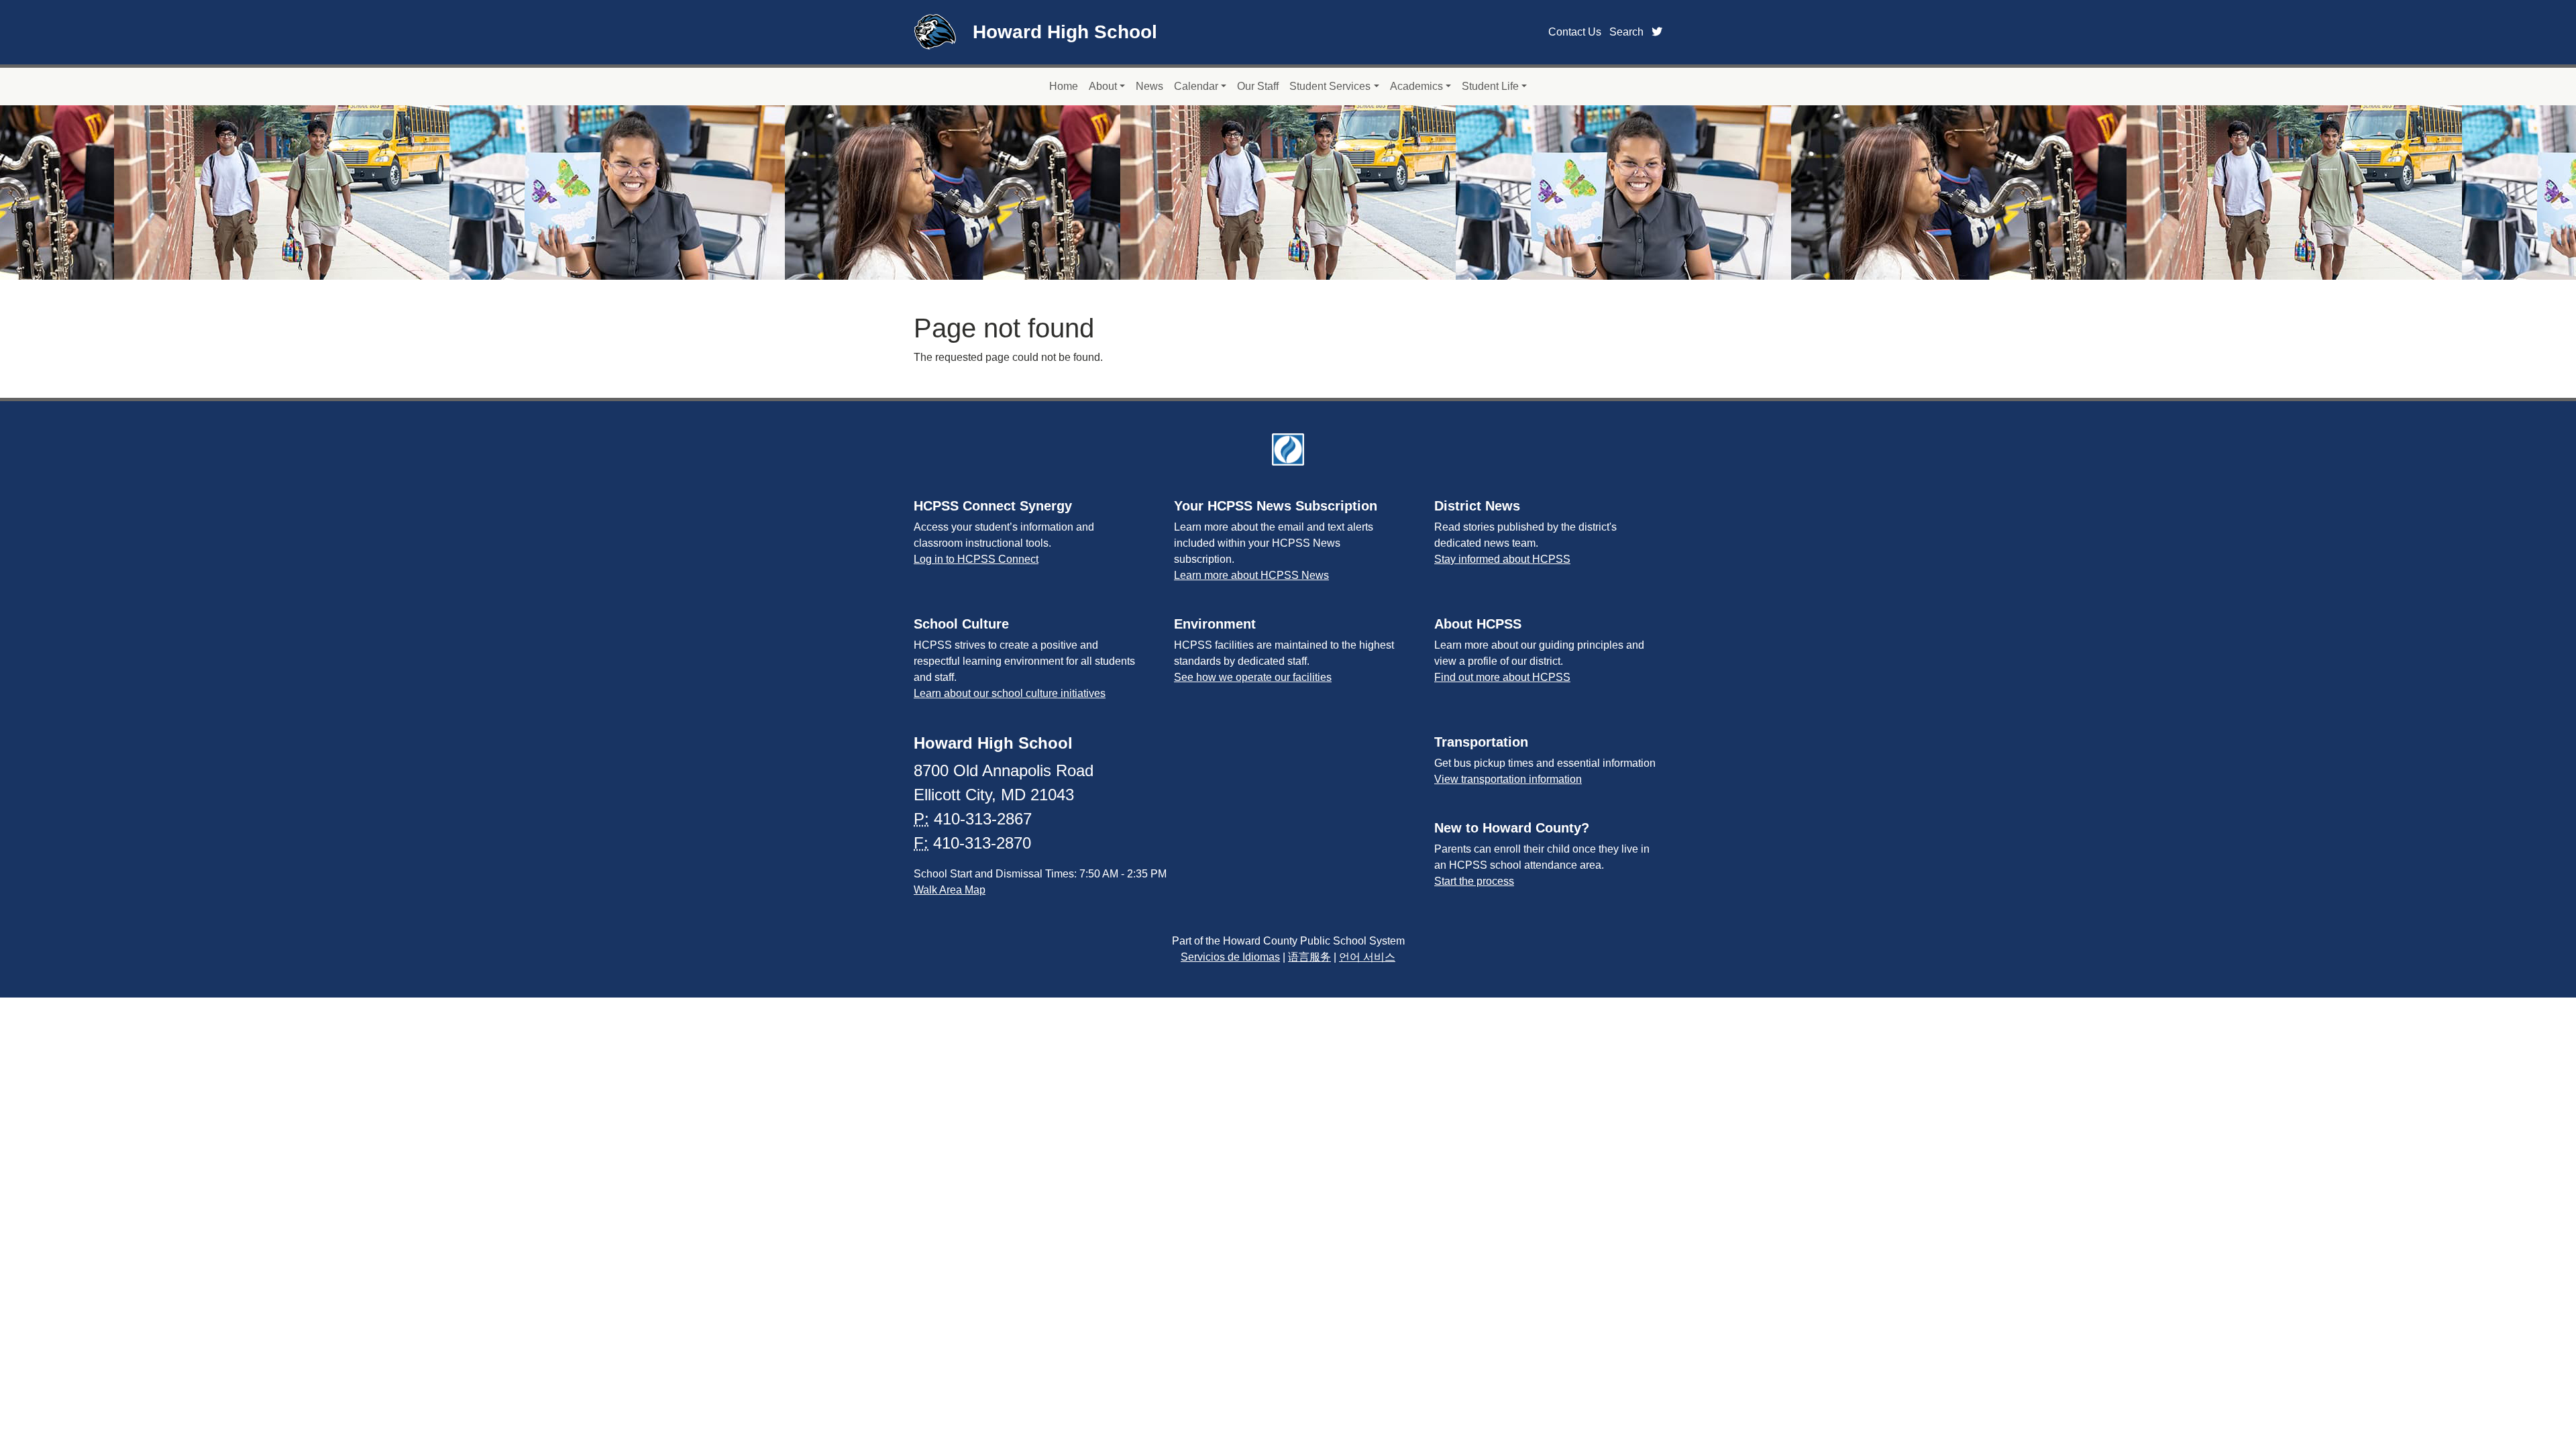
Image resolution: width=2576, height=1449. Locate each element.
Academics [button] (1416, 86)
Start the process (1474, 881)
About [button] (1103, 86)
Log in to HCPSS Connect (976, 559)
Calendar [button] (1196, 86)
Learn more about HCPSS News (1251, 575)
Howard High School (1065, 32)
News (1149, 86)
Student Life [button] (1490, 86)
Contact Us (1575, 32)
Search (1626, 32)
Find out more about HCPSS (1502, 677)
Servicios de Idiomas (1230, 957)
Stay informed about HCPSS (1502, 559)
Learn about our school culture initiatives (1010, 693)
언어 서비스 (1367, 957)
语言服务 (1309, 957)
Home (1064, 86)
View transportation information (1508, 779)
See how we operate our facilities (1253, 677)
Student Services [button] (1330, 86)
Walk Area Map (950, 890)
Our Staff (1258, 86)
